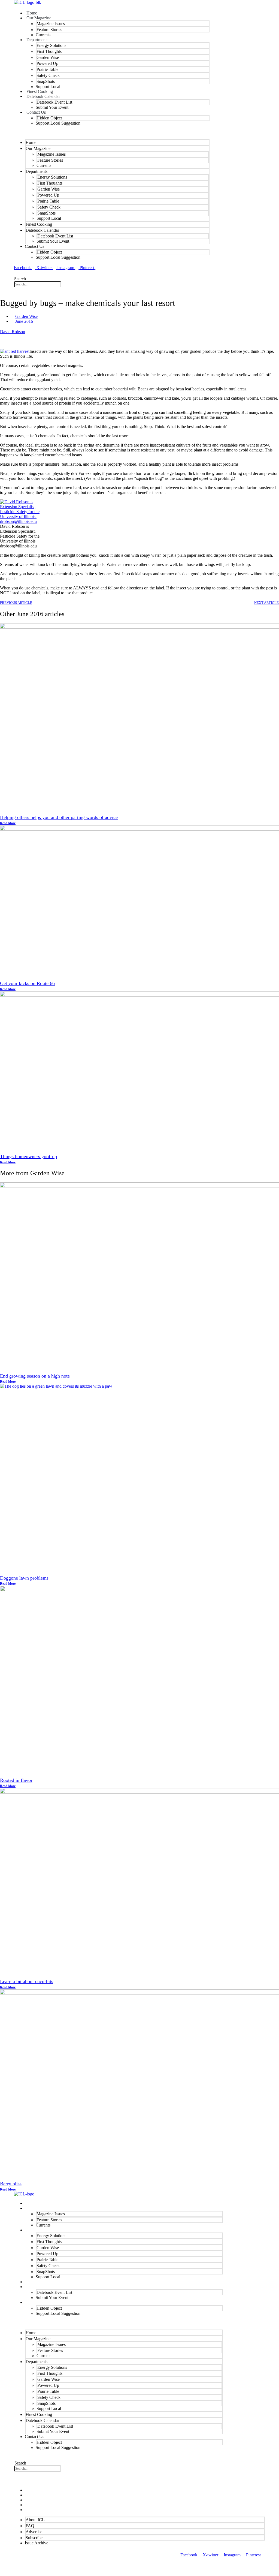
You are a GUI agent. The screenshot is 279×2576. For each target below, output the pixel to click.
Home (31, 142)
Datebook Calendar (43, 96)
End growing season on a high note (35, 1376)
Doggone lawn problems (24, 1578)
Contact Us (36, 112)
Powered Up (47, 63)
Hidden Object (49, 118)
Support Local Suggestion (58, 123)
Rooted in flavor (16, 1780)
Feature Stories (49, 30)
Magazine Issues (51, 24)
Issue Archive (38, 2510)
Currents (44, 165)
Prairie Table (47, 69)
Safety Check (48, 75)
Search (20, 279)
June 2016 (24, 321)
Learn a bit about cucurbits (27, 1981)
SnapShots (46, 81)
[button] (112, 132)
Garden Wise (48, 57)
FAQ (30, 2526)
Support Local (49, 218)
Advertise (34, 2532)
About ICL (35, 2520)
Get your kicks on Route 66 (27, 983)
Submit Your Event (52, 107)
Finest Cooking (39, 224)
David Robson (13, 332)
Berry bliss (11, 2184)
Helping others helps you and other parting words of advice (59, 817)
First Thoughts (49, 51)
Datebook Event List (54, 102)
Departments (37, 40)
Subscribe (34, 2538)
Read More (8, 823)
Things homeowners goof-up (28, 1156)
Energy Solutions (51, 45)
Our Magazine (39, 18)
